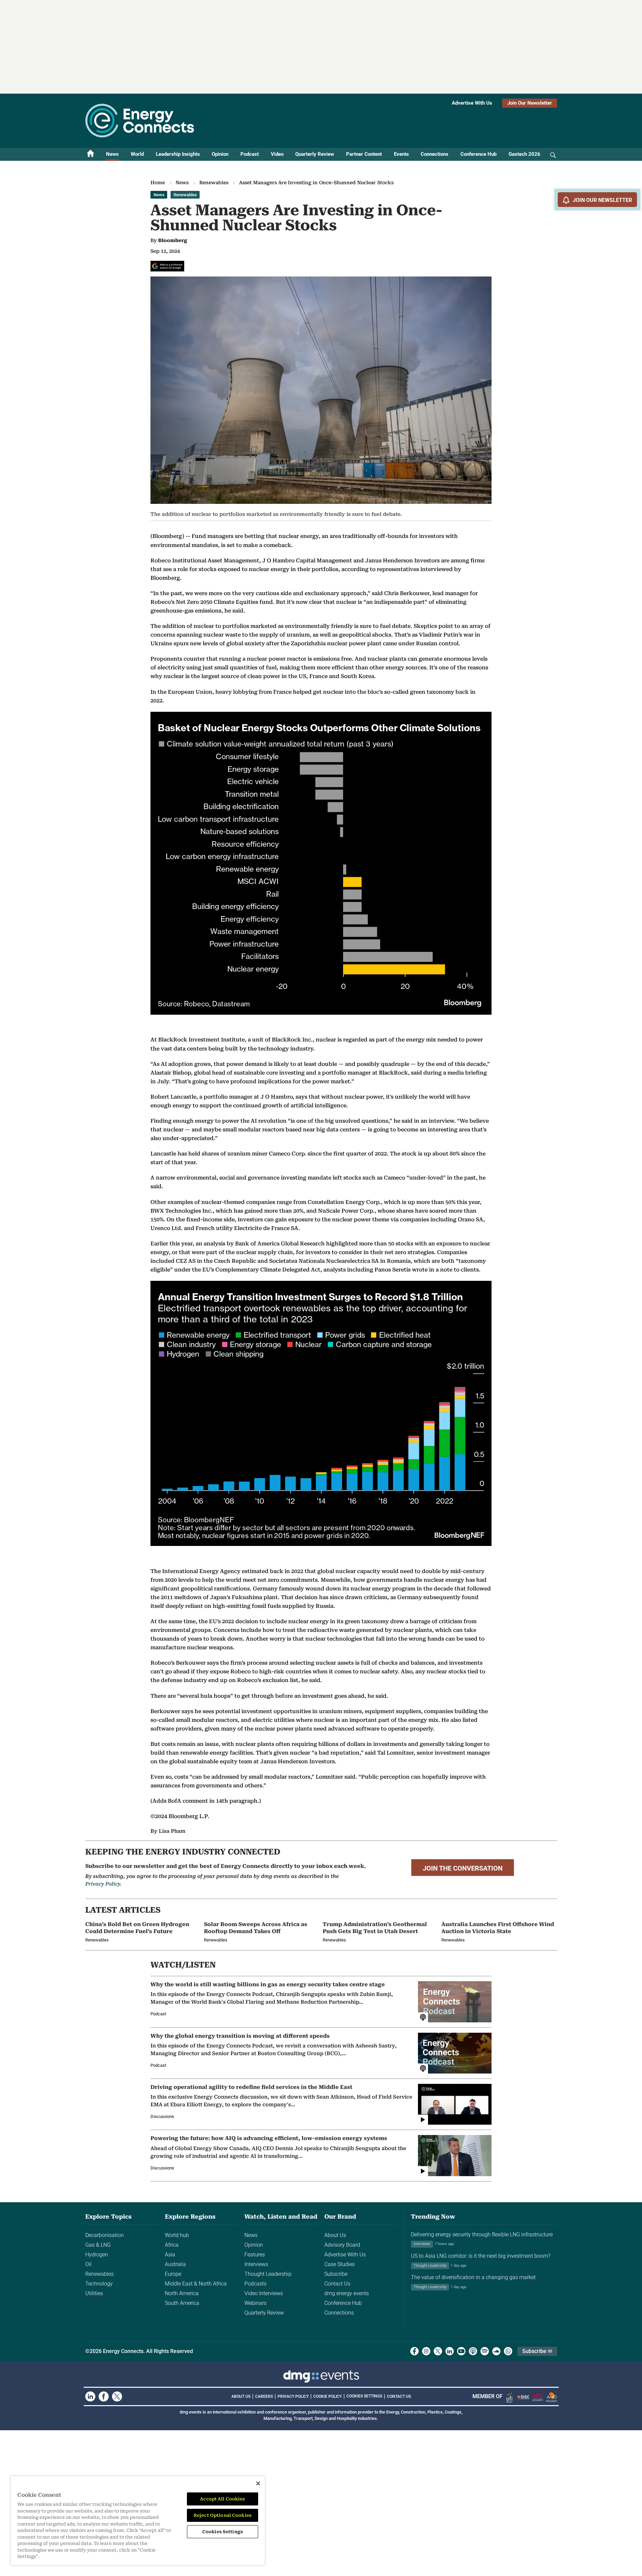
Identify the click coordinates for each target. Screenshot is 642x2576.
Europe (173, 2274)
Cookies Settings (364, 2396)
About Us (335, 2235)
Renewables (214, 183)
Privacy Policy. (103, 1884)
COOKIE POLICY (328, 2396)
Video (277, 154)
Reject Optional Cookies (223, 2515)
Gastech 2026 (524, 154)
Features (255, 2255)
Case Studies (340, 2264)
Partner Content (364, 154)
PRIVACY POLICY (293, 2396)
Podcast (250, 154)
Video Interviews (264, 2293)
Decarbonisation (104, 2235)
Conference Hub (478, 154)
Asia (170, 2255)
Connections (435, 154)
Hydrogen (97, 2255)
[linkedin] (450, 2351)
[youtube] (461, 2351)
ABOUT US (241, 2396)
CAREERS (264, 2396)
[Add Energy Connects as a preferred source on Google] (167, 266)
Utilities (94, 2293)
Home (158, 183)
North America (182, 2293)
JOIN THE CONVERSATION (463, 1868)
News (112, 154)
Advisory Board (342, 2245)
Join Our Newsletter (530, 103)
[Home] (91, 154)
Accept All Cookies (222, 2499)
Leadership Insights (178, 154)
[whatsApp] (508, 2351)
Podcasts (255, 2284)
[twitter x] (438, 2351)
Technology (99, 2284)
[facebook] (414, 2351)
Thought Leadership (268, 2274)
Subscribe (336, 2274)
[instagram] (426, 2351)
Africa (172, 2245)
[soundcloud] (496, 2351)
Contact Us (337, 2284)
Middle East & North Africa (196, 2284)
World (137, 154)
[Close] (258, 2483)
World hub (177, 2235)
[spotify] (485, 2351)
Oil (88, 2264)
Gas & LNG (98, 2245)
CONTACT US (399, 2396)
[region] (138, 2521)
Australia (175, 2264)
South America (182, 2303)
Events (401, 154)
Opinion (220, 154)
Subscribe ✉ (537, 2351)
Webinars (255, 2303)
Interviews (256, 2264)
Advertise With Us (472, 103)
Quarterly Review (315, 154)
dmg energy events (347, 2293)
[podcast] (473, 2351)
